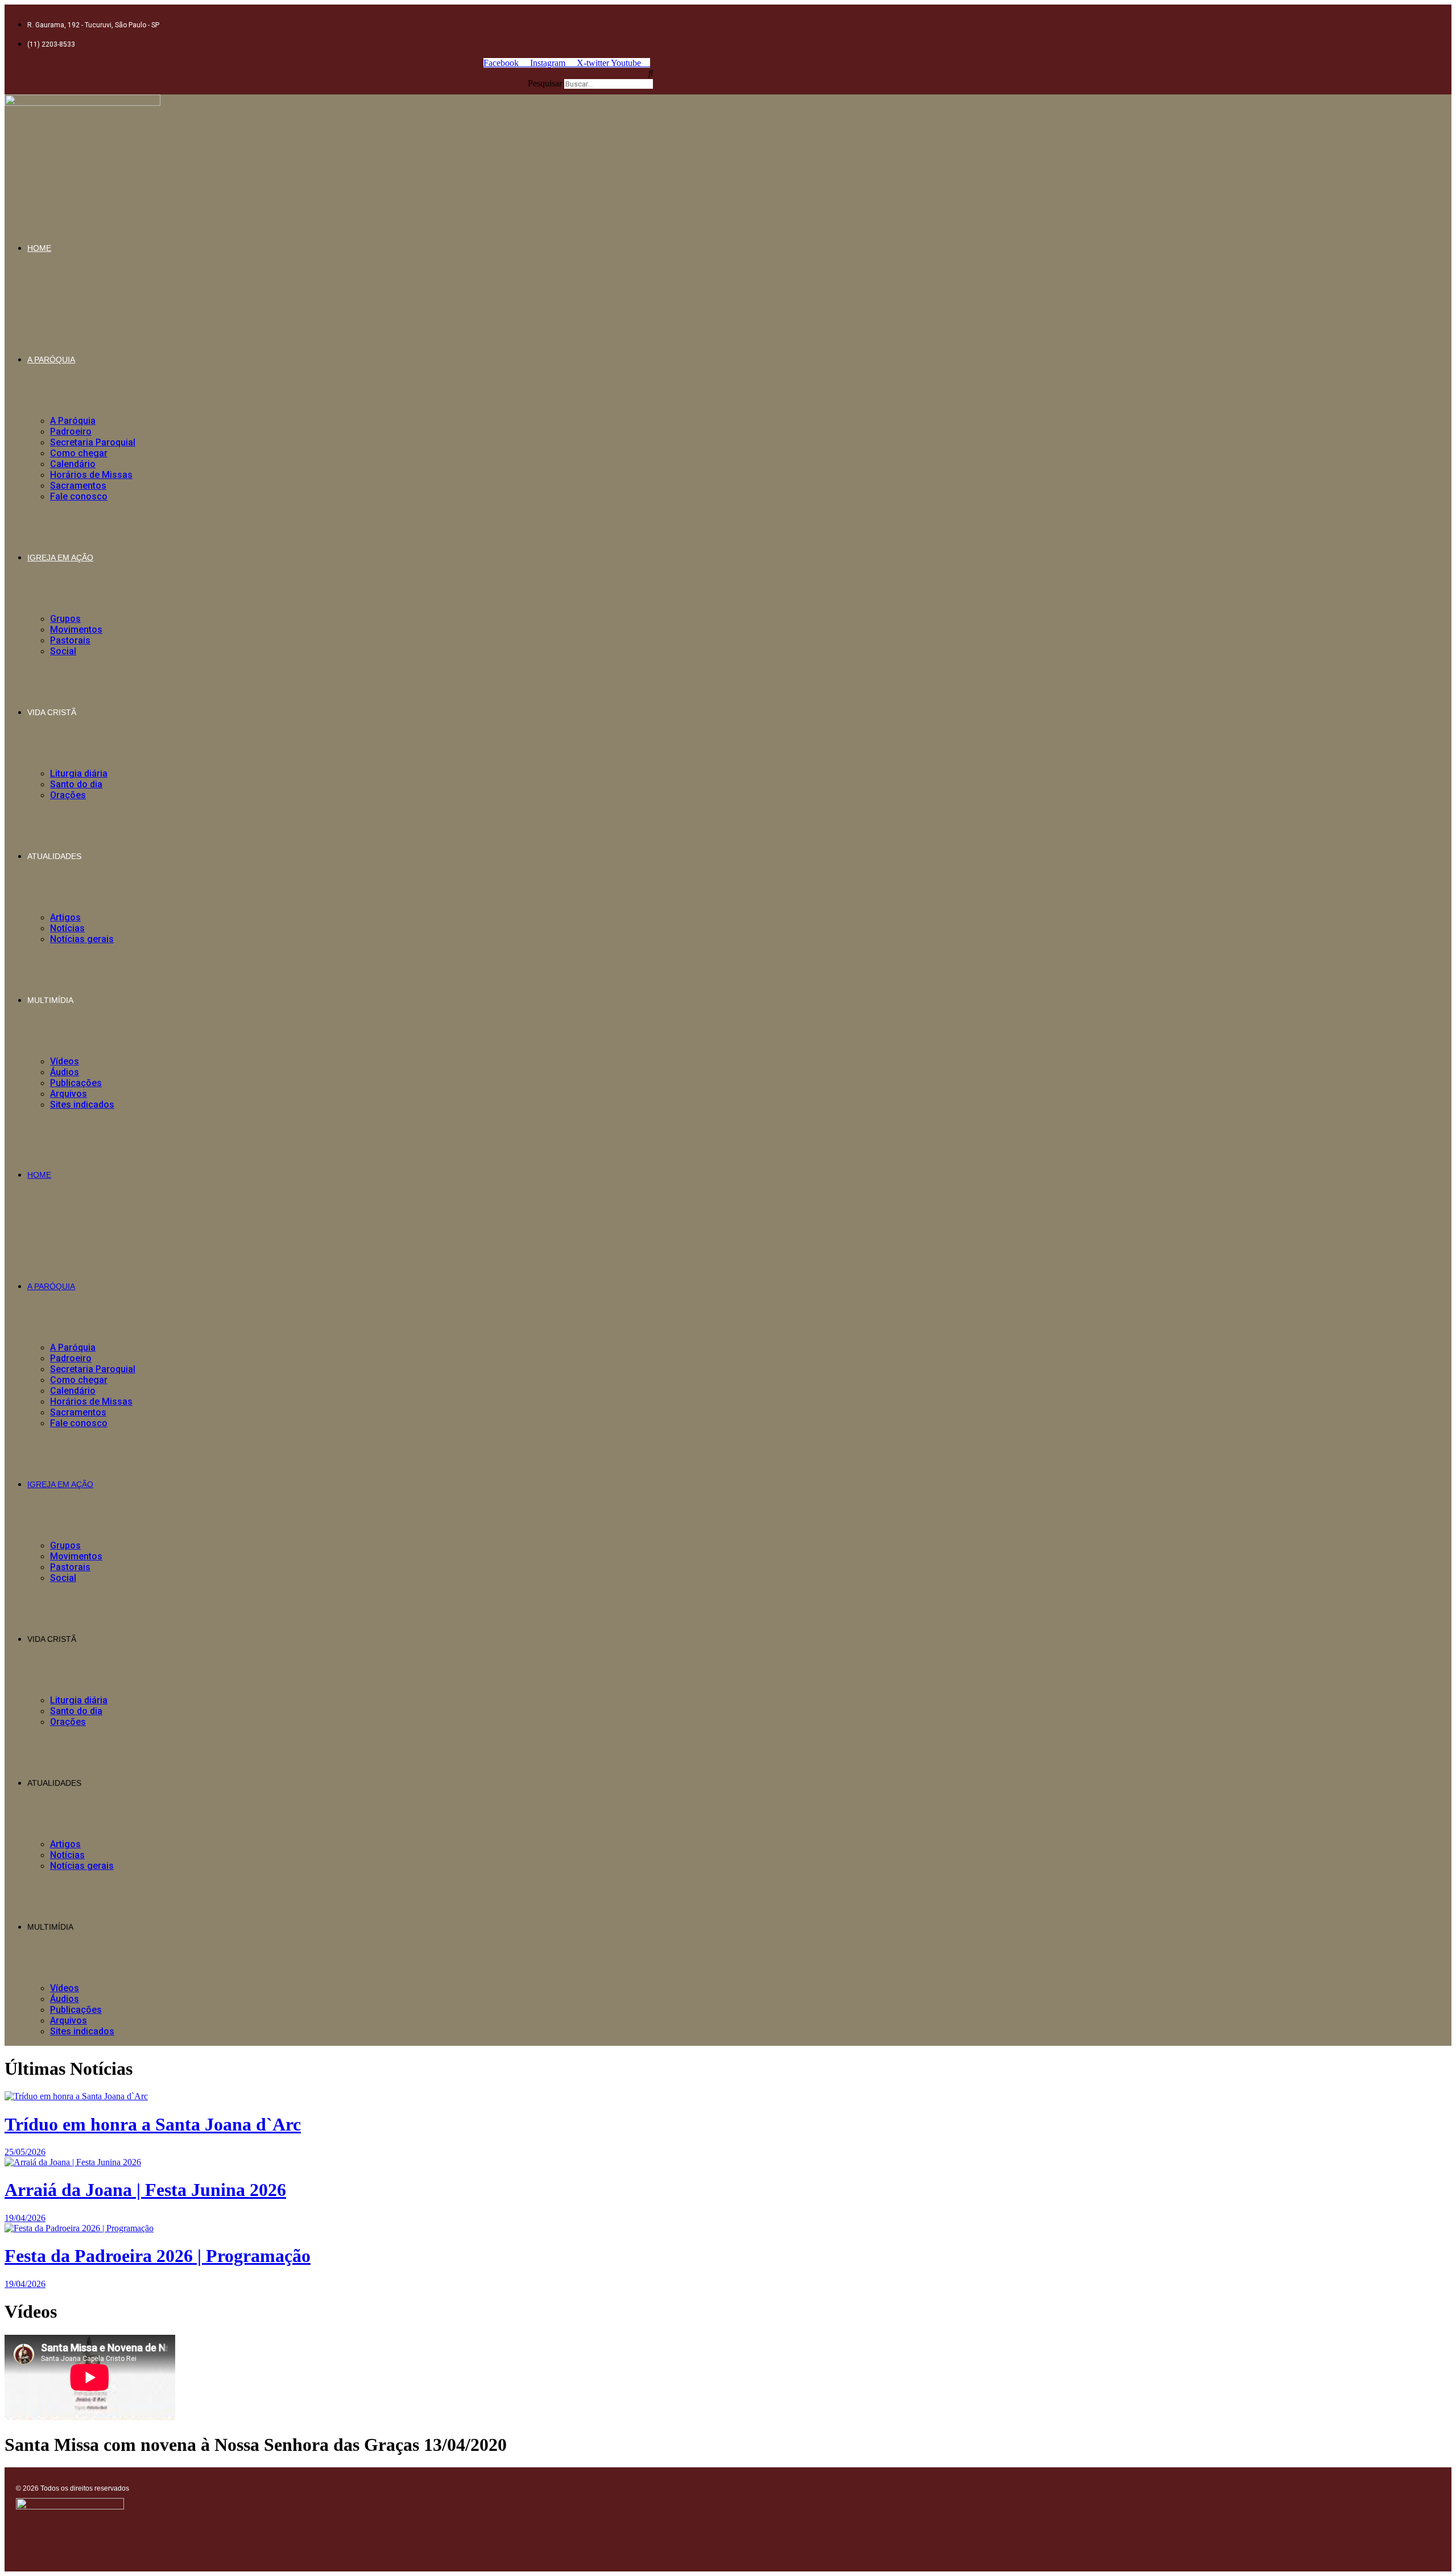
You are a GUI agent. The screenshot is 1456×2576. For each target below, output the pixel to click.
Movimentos (76, 629)
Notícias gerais (82, 939)
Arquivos (69, 1094)
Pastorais (70, 640)
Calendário (73, 464)
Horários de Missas (91, 475)
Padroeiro (71, 432)
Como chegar (79, 453)
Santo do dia (76, 784)
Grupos (65, 619)
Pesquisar (545, 83)
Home (39, 248)
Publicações (76, 1083)
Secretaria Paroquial (93, 442)
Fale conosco (79, 496)
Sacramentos (78, 486)
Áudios (65, 1072)
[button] (329, 73)
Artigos (65, 917)
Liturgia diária (79, 773)
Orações (68, 795)
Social (63, 651)
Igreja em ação (60, 558)
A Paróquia (51, 360)
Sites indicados (82, 1105)
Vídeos (65, 1061)
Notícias (67, 928)
